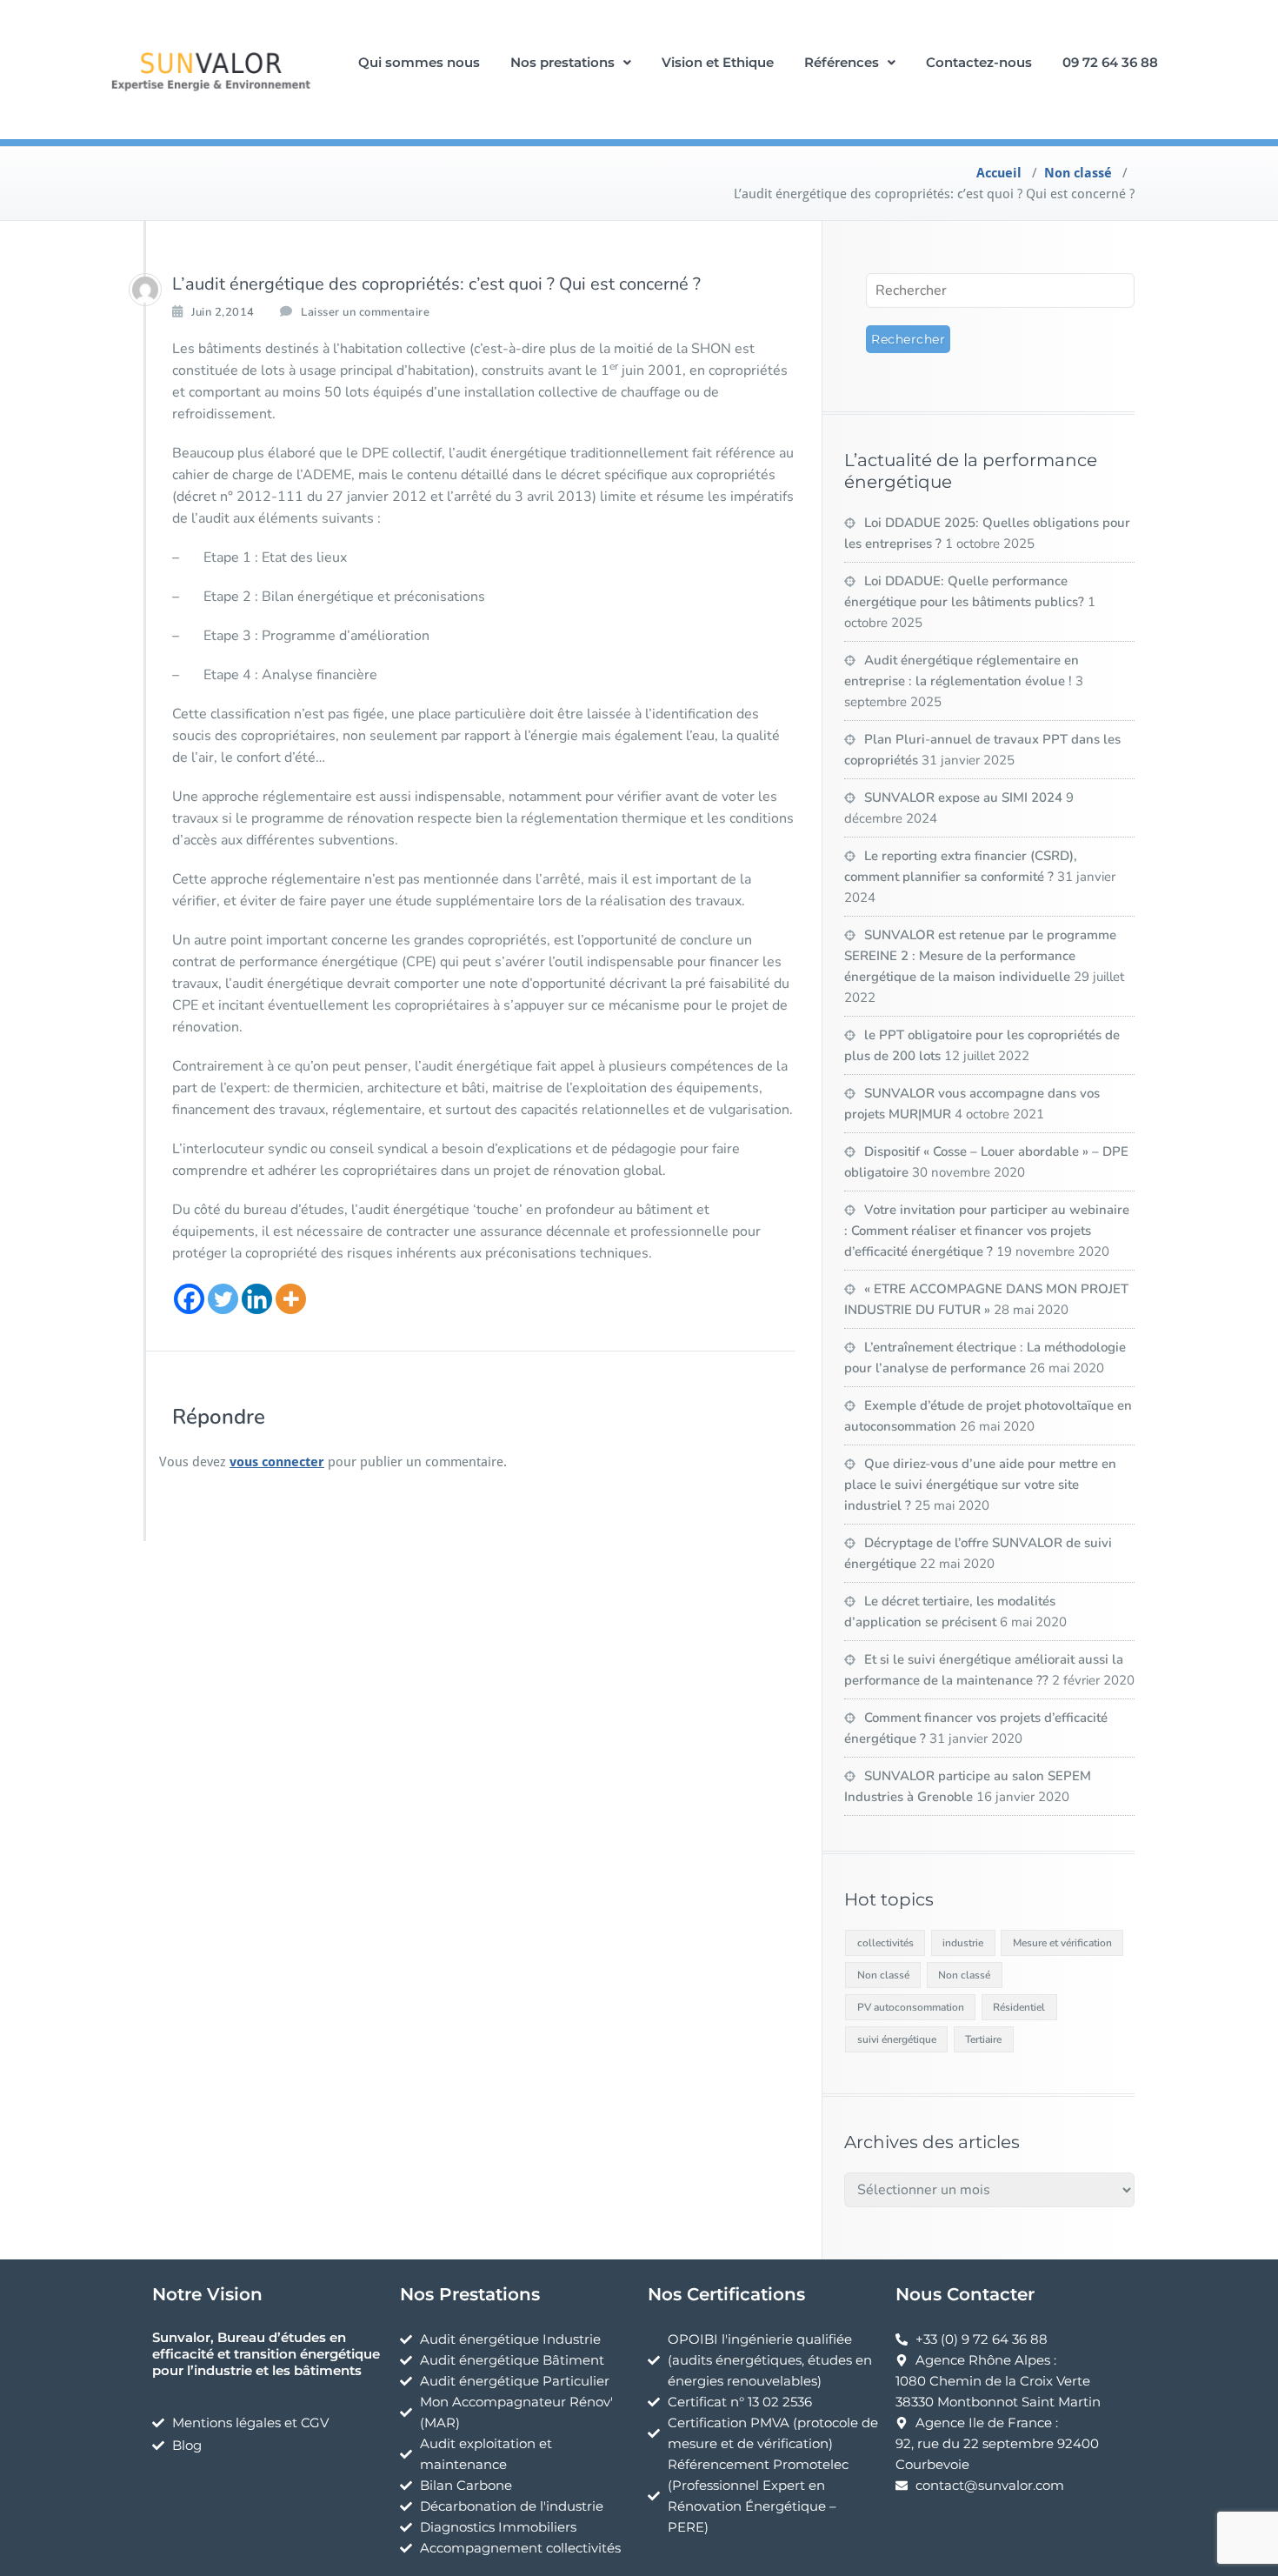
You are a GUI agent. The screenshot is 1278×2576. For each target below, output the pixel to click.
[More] (291, 1299)
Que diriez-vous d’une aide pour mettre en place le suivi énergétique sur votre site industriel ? (980, 1485)
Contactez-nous (979, 62)
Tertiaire (983, 2039)
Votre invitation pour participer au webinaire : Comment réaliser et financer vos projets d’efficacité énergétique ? (987, 1231)
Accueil (999, 173)
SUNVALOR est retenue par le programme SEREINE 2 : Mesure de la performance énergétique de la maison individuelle (980, 956)
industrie (963, 1943)
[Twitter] (223, 1299)
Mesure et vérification (1062, 1943)
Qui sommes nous (419, 62)
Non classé (1078, 173)
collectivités (885, 1943)
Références (842, 62)
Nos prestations (562, 62)
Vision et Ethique (718, 62)
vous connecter (277, 1462)
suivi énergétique (897, 2039)
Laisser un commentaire (365, 312)
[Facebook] (189, 1299)
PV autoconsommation (911, 2007)
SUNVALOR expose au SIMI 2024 (963, 797)
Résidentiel (1019, 2007)
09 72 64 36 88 (1110, 62)
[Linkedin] (257, 1299)
